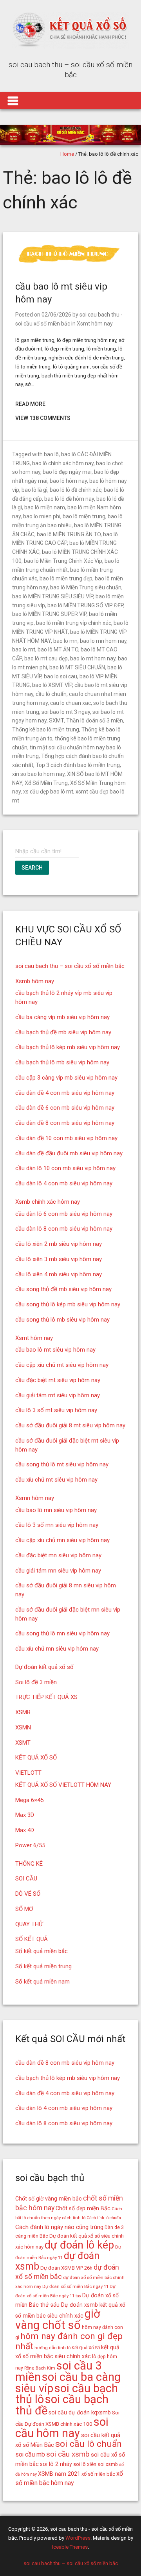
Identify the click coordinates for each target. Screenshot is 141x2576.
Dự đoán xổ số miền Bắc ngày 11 (75, 2286)
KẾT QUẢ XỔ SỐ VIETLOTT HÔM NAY (63, 1785)
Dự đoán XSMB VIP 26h (66, 2268)
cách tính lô (74, 2218)
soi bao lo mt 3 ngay (66, 712)
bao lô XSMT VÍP (52, 685)
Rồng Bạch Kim (40, 2368)
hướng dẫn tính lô (52, 2348)
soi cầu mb (30, 2454)
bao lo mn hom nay (103, 641)
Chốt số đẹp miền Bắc (83, 2208)
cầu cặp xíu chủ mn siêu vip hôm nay (62, 1540)
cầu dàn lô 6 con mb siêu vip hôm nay (64, 1214)
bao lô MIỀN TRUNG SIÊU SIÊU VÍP (53, 596)
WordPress (78, 2538)
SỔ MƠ (24, 1909)
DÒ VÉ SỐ (28, 1894)
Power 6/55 (30, 1845)
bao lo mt (24, 649)
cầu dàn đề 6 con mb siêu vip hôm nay (65, 1108)
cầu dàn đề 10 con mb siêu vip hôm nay (66, 1138)
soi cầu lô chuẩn (89, 2444)
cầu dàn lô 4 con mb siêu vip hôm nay (64, 1183)
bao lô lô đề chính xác (76, 490)
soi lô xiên (85, 2464)
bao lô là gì (34, 490)
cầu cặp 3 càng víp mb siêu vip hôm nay (66, 1078)
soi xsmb (108, 2464)
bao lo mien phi (42, 516)
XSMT (23, 1743)
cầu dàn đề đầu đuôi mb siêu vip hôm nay (69, 1153)
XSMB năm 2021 (59, 2474)
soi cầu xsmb (68, 2454)
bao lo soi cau (61, 676)
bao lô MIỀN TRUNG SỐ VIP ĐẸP (85, 605)
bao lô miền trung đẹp (66, 578)
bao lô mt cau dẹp (46, 658)
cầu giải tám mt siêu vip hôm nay (58, 1395)
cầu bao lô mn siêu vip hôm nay (56, 1510)
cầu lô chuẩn (51, 694)
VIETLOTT (28, 1773)
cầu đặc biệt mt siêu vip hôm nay (58, 1380)
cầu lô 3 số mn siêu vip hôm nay (57, 1525)
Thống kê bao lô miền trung (46, 729)
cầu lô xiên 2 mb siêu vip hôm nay (59, 1244)
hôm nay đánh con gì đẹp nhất (69, 2341)
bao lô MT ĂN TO (58, 649)
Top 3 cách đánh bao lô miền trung (78, 765)
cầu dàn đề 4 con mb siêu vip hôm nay (65, 1093)
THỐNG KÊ (29, 1864)
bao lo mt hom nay (93, 658)
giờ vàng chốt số (58, 2319)
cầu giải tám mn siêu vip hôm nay (58, 1571)
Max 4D (25, 1830)
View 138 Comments (43, 418)
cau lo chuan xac (70, 703)
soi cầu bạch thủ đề (62, 2405)
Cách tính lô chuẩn (104, 2218)
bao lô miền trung (84, 516)
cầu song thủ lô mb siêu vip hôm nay (62, 1320)
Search (32, 868)
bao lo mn (65, 641)
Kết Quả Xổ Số (86, 2348)
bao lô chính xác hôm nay (63, 463)
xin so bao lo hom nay (38, 774)
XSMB (23, 1712)
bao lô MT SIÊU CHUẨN (77, 667)
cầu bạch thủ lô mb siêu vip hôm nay (62, 1062)
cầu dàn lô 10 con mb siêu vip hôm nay (65, 1168)
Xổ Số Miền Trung (46, 783)
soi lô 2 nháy (56, 2464)
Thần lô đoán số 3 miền (95, 720)
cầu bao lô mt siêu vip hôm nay (55, 1350)
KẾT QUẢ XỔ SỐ (36, 1758)
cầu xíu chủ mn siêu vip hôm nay (57, 1649)
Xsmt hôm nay (95, 324)
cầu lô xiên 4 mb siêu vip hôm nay (59, 1274)
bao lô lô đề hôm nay (69, 499)
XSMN (23, 1727)
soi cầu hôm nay (62, 2427)
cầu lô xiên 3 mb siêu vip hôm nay (59, 1259)
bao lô (51, 454)
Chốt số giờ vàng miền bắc (49, 2199)
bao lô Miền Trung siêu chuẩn (86, 587)
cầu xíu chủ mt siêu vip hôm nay (56, 1480)
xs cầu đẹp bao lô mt (48, 792)
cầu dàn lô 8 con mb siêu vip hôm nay (64, 1229)
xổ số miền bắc (98, 2474)
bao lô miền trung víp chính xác (74, 623)
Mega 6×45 (29, 1800)
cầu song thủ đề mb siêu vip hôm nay (63, 1289)
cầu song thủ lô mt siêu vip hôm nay (62, 1464)
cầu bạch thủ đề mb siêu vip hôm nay (63, 1032)
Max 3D (25, 1815)
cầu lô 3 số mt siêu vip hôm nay (56, 1410)
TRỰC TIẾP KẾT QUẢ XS (46, 1697)
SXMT (56, 720)
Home (67, 154)
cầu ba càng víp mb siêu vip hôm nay (62, 1017)
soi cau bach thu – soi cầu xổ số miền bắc (70, 966)
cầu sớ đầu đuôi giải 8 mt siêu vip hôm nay (70, 1425)
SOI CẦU (26, 1879)
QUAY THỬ (29, 1924)
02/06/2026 (56, 315)
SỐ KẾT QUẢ (32, 1939)
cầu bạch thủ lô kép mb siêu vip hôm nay (68, 1047)
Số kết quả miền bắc (42, 1951)
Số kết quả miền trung (43, 1966)
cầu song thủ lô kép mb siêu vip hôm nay (68, 1304)
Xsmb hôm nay (35, 981)
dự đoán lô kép (79, 2245)
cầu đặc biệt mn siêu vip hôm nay (58, 1555)
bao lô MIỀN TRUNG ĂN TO (69, 534)
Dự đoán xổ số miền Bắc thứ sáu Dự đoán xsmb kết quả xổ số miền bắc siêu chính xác (70, 2306)
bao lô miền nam (45, 507)
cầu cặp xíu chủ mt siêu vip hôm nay (62, 1365)
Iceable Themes (70, 2547)
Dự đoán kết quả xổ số (44, 1667)
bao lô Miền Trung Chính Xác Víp (63, 561)
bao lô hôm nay (68, 481)
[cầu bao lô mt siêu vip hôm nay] (70, 263)
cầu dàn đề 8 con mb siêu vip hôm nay (65, 1123)
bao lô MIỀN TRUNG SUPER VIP (49, 614)
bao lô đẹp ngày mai (67, 472)
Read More (30, 404)
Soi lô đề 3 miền (36, 1682)
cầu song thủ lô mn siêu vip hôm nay (62, 1633)
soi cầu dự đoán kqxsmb (80, 2412)
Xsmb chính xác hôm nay (48, 1202)
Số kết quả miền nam (42, 1982)
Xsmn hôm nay (35, 1498)
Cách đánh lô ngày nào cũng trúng (59, 2227)
